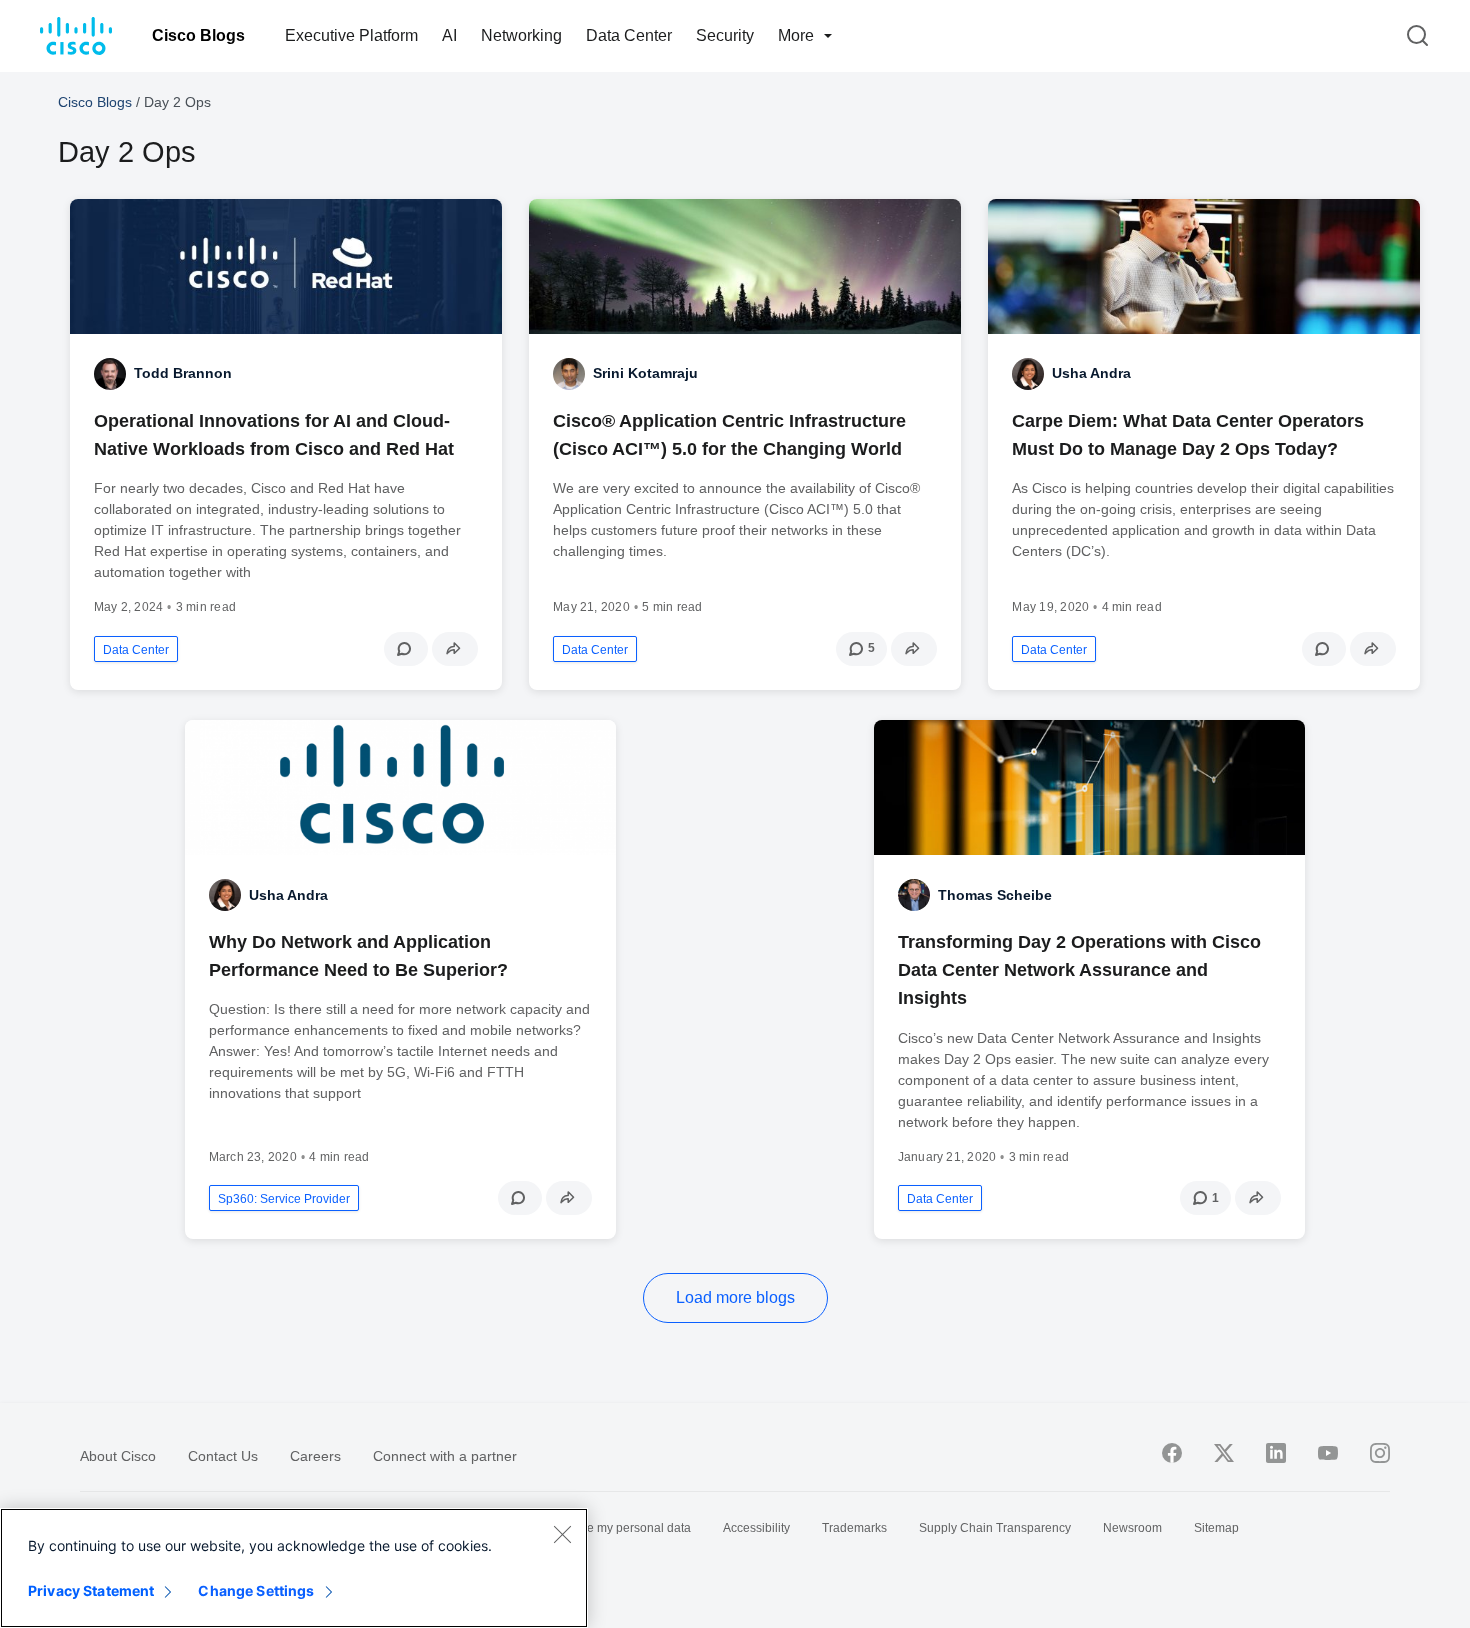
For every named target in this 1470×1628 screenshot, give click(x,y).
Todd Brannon (183, 373)
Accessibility (756, 1528)
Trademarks (854, 1528)
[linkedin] (1276, 1453)
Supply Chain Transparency (995, 1528)
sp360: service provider (284, 1199)
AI (449, 35)
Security (725, 35)
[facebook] (1172, 1453)
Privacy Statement (91, 1590)
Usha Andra (1091, 373)
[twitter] (1224, 1453)
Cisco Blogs (198, 35)
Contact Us (223, 1456)
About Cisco (118, 1456)
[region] (294, 1568)
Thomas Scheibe (995, 895)
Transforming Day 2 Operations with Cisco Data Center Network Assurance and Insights (1079, 970)
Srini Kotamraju (645, 373)
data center (136, 650)
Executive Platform (351, 35)
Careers (315, 1456)
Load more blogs (735, 1297)
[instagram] (1380, 1453)
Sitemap (1216, 1528)
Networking (521, 35)
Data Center (629, 35)
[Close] (562, 1534)
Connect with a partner (445, 1456)
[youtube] (1328, 1453)
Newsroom (1132, 1528)
